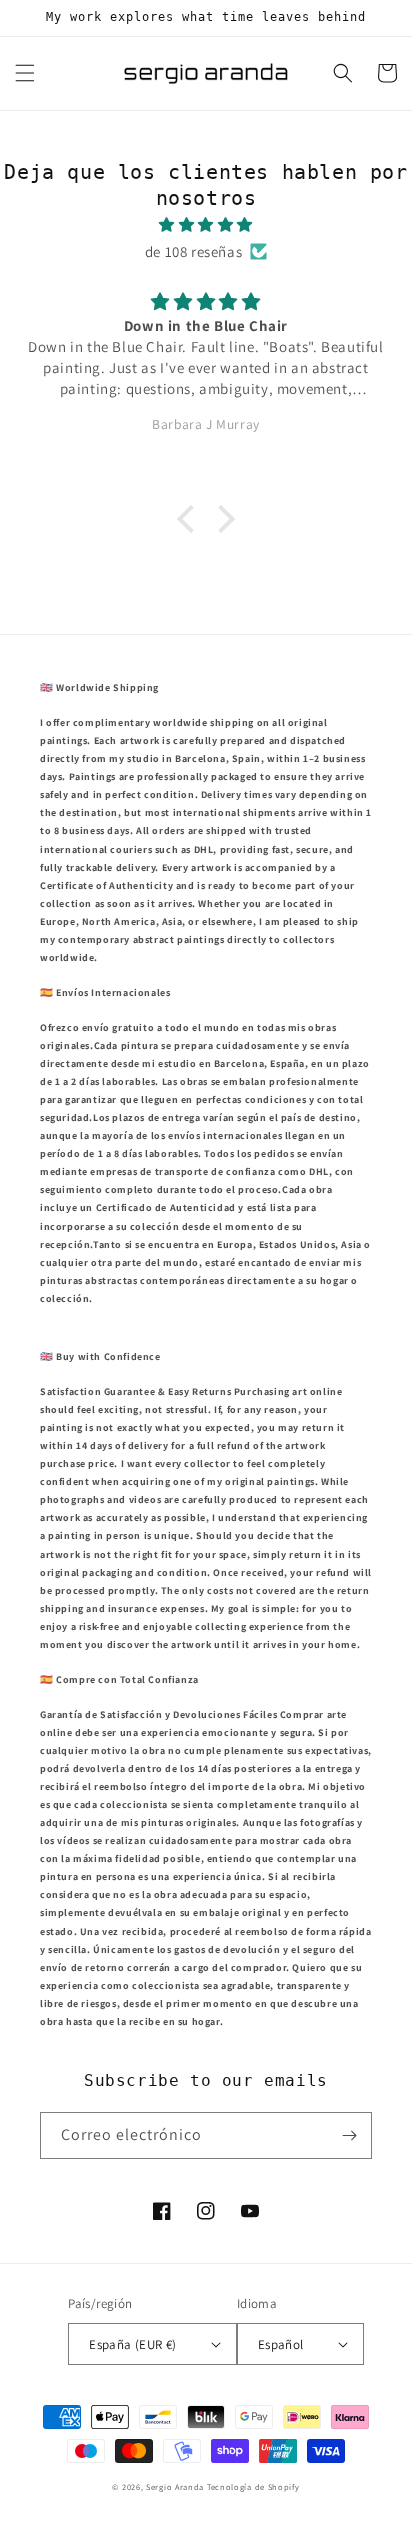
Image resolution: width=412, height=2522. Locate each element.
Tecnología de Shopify (253, 2486)
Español (281, 2344)
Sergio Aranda (176, 2486)
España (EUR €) (133, 2344)
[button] (25, 73)
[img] (206, 224)
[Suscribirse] (349, 2135)
